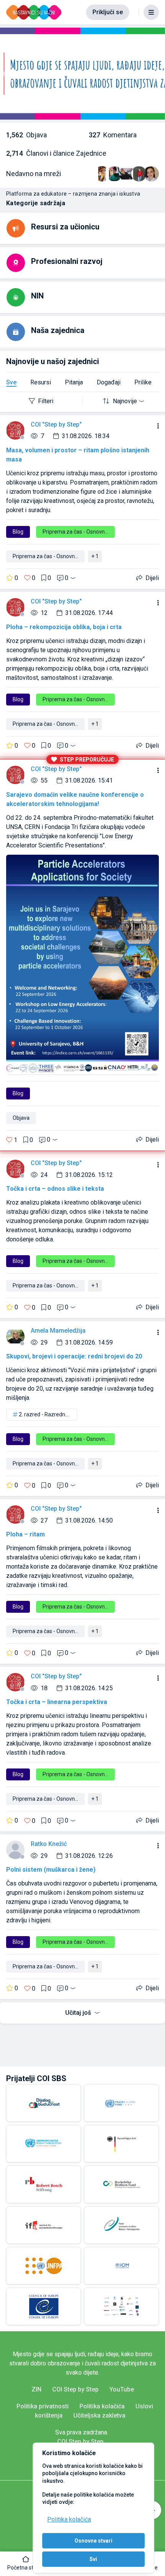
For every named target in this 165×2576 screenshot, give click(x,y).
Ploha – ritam (26, 1534)
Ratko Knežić (49, 1844)
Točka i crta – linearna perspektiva (57, 1702)
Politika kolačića (69, 2519)
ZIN (36, 2389)
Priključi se (108, 12)
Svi (93, 2559)
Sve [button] (11, 382)
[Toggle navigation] (151, 12)
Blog (18, 532)
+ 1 (95, 556)
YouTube (122, 2389)
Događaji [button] (109, 382)
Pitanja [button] (74, 382)
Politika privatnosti (43, 2406)
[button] (26, 2564)
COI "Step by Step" (56, 424)
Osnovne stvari (93, 2541)
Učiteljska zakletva (99, 2415)
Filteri (46, 401)
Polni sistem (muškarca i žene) (51, 1870)
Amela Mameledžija (58, 1331)
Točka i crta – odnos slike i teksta (55, 1189)
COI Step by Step (75, 2389)
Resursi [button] (41, 382)
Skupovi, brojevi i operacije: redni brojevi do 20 (74, 1356)
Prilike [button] (143, 382)
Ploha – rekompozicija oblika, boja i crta (64, 627)
